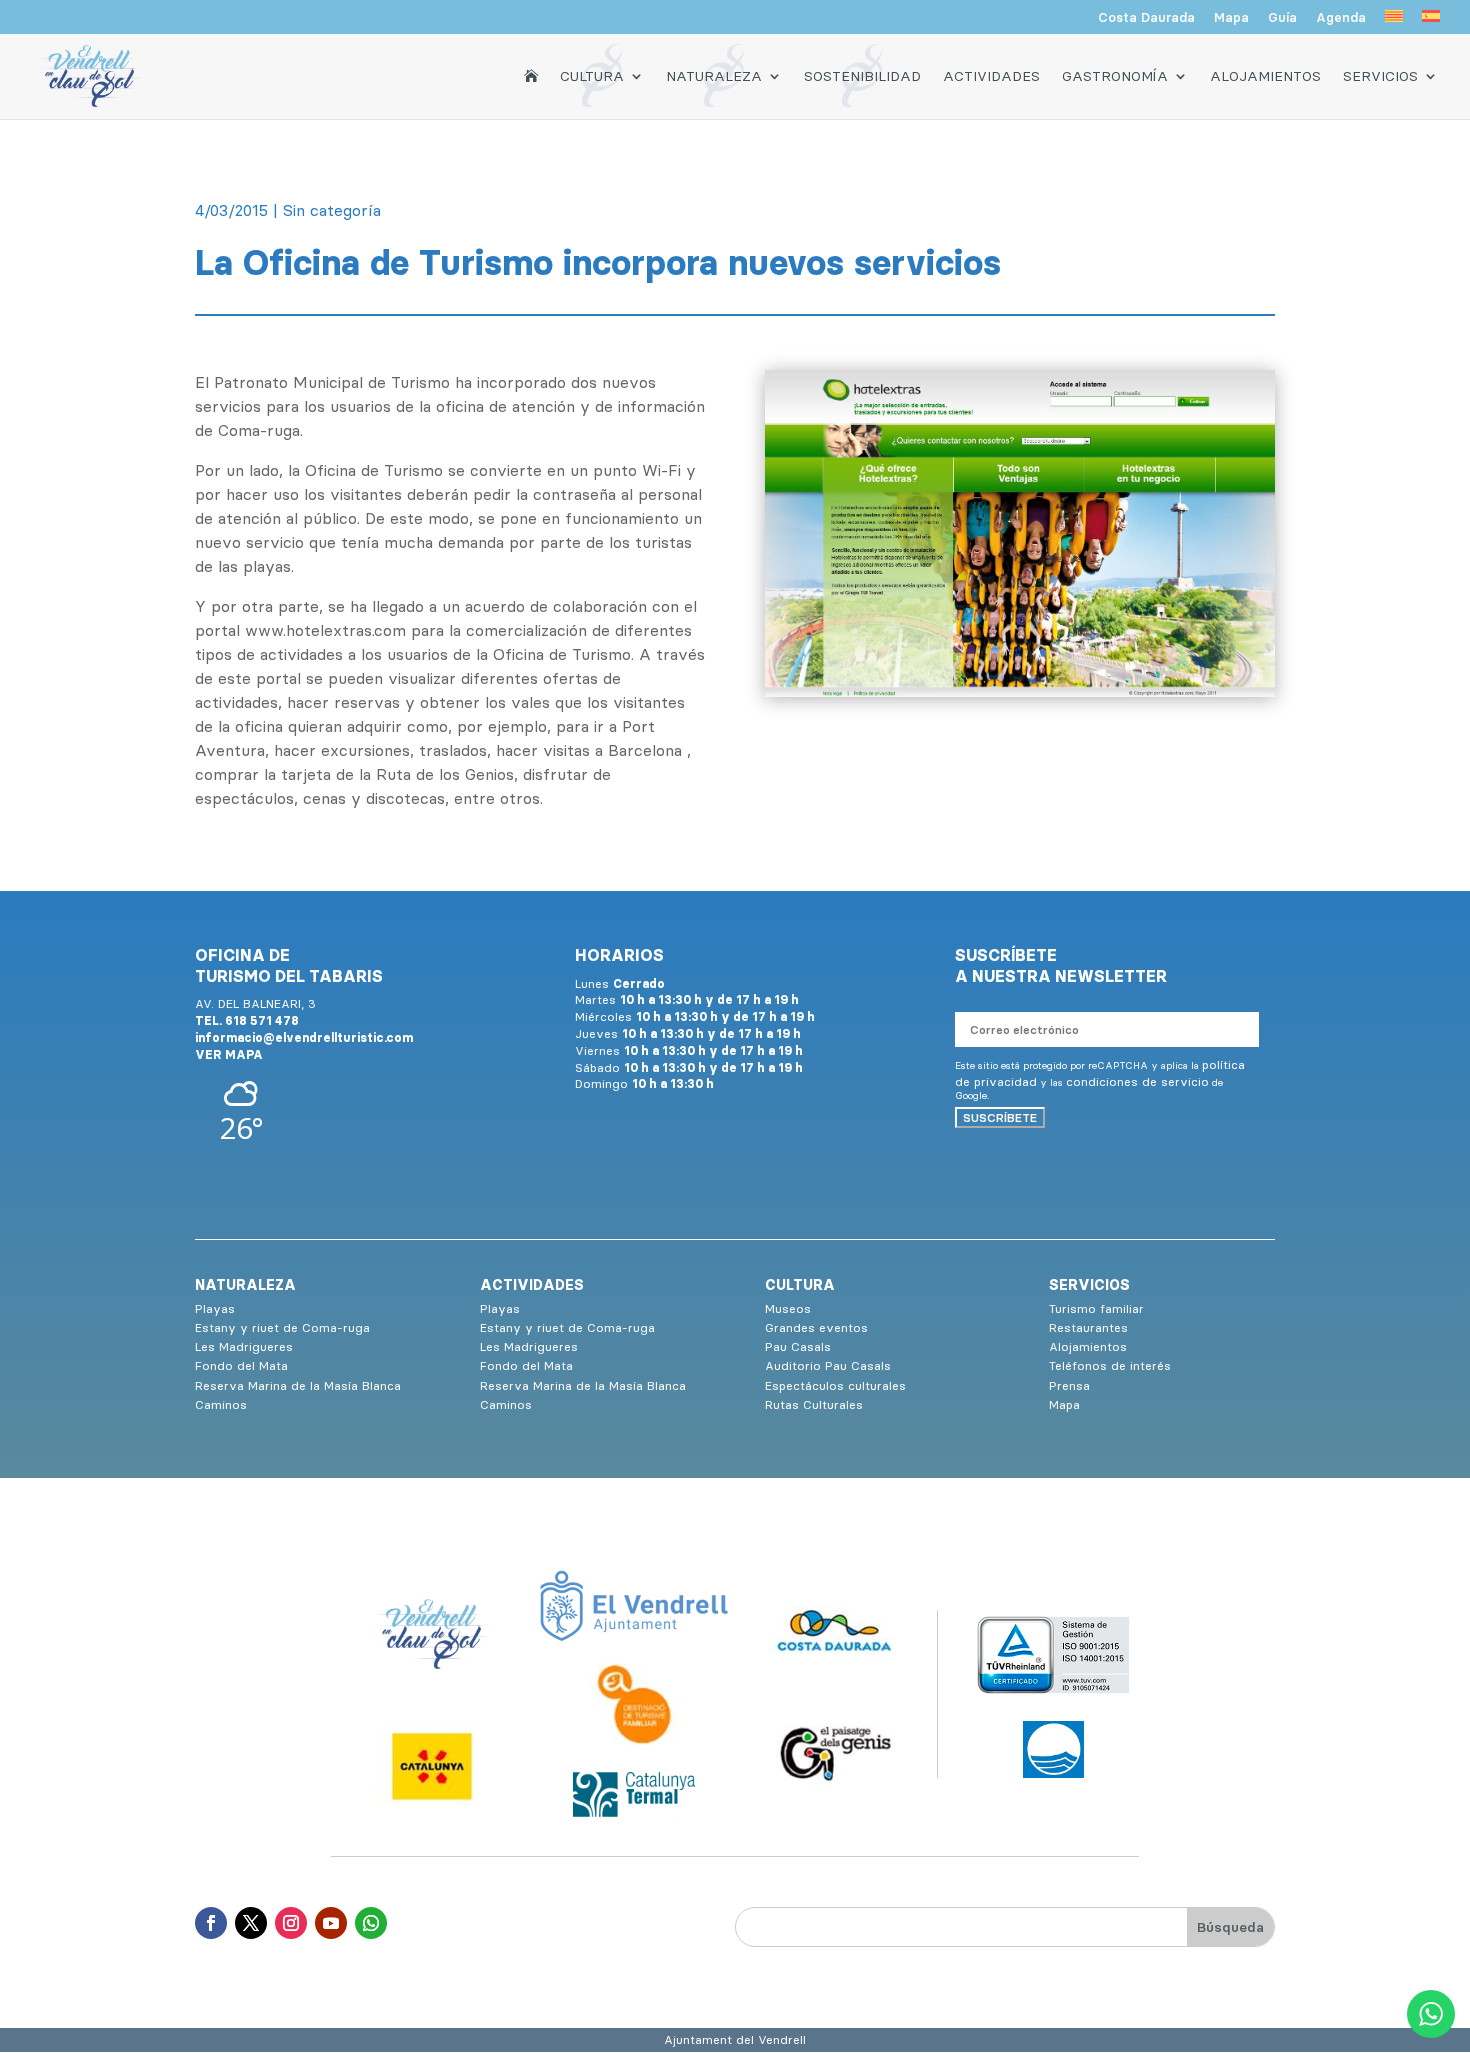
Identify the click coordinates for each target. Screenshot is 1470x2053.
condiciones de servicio (1137, 1081)
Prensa (1069, 1385)
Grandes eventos (816, 1327)
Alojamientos (1265, 76)
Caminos (221, 1404)
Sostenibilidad (862, 76)
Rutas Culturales (814, 1404)
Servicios (1380, 76)
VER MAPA (229, 1054)
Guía (1282, 18)
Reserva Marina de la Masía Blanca (298, 1385)
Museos (788, 1308)
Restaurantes (1088, 1327)
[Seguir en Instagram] (291, 1923)
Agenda (1341, 18)
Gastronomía (1115, 76)
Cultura (592, 76)
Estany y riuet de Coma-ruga (282, 1327)
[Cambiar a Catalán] (1394, 22)
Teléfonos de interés (1110, 1365)
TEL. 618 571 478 (247, 1020)
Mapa (1231, 18)
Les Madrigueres (244, 1346)
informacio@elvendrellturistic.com (304, 1037)
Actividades (991, 76)
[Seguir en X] (251, 1923)
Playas (215, 1308)
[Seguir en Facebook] (211, 1923)
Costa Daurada (1146, 18)
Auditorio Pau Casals (828, 1365)
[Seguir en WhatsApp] (371, 1923)
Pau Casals (798, 1346)
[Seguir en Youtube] (331, 1923)
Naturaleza (714, 76)
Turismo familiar (1096, 1308)
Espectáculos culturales (835, 1385)
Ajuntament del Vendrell (735, 2039)
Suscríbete (1000, 1117)
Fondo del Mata (241, 1365)
